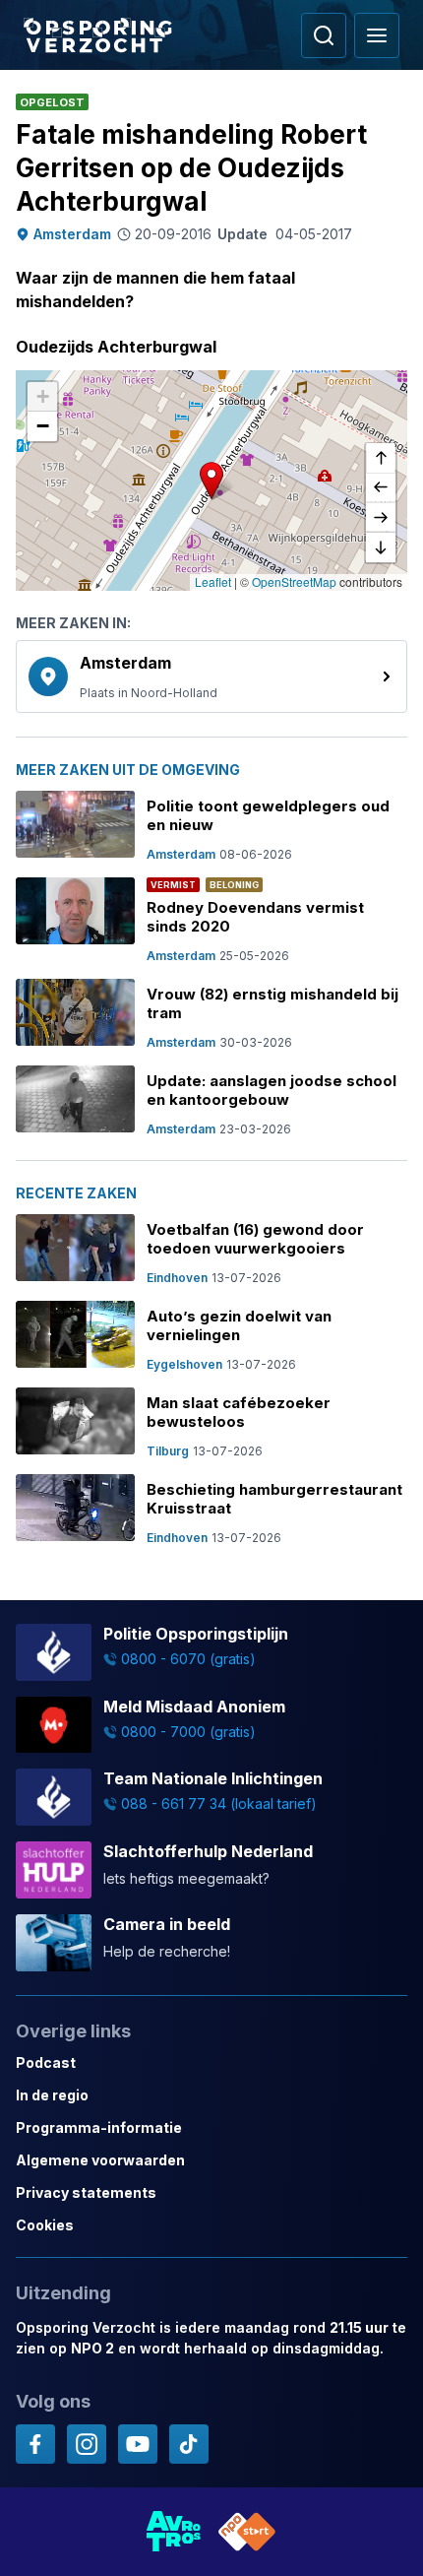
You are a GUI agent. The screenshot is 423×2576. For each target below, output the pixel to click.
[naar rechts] (381, 518)
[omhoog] (381, 459)
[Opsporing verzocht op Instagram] (87, 2444)
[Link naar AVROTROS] (174, 2532)
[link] (211, 676)
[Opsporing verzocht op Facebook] (35, 2444)
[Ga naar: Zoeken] (324, 35)
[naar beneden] (381, 547)
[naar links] (381, 488)
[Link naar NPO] (247, 2532)
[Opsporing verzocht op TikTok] (189, 2444)
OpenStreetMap (294, 581)
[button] (211, 481)
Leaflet (213, 581)
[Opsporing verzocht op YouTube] (138, 2444)
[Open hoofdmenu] (377, 35)
